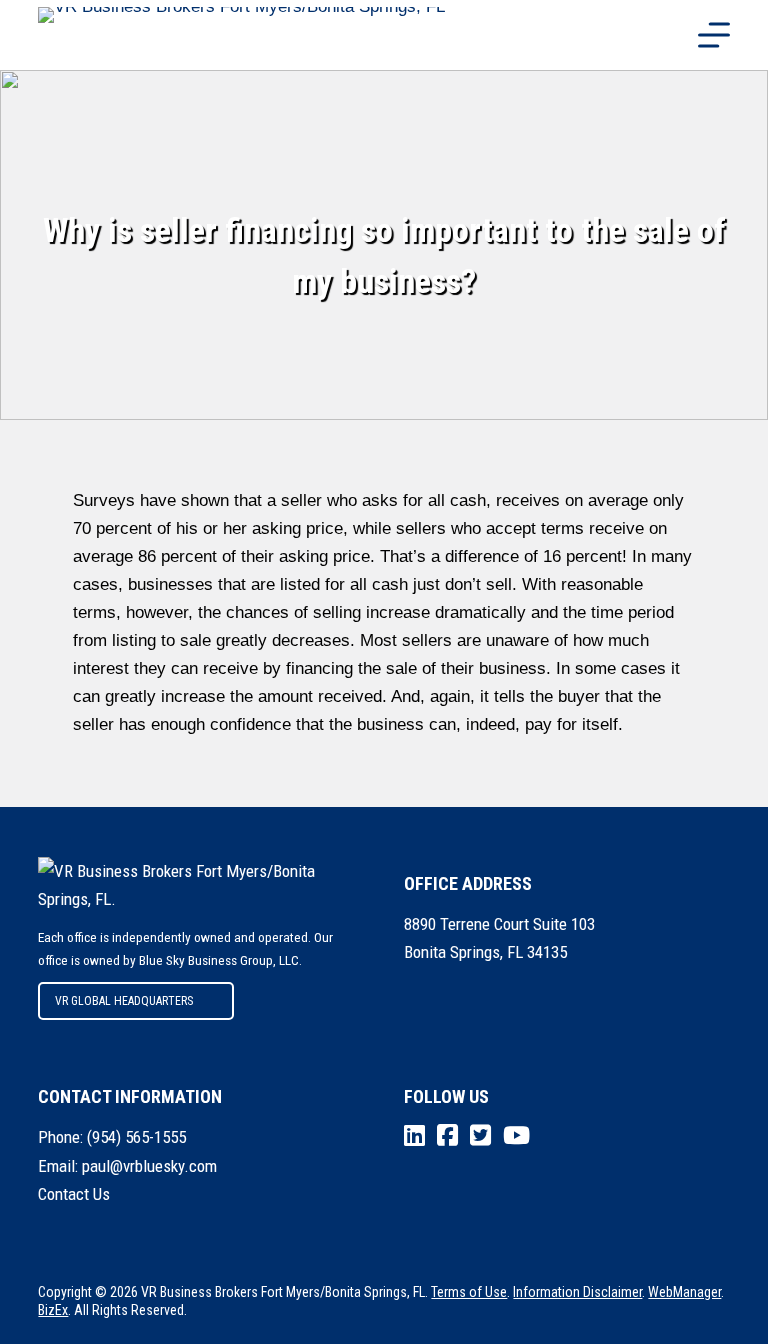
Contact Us (74, 1194)
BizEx (53, 1310)
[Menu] (714, 35)
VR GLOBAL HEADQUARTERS (124, 1001)
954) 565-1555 (139, 1137)
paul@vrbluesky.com (149, 1166)
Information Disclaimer (577, 1292)
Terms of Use (469, 1292)
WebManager (684, 1292)
